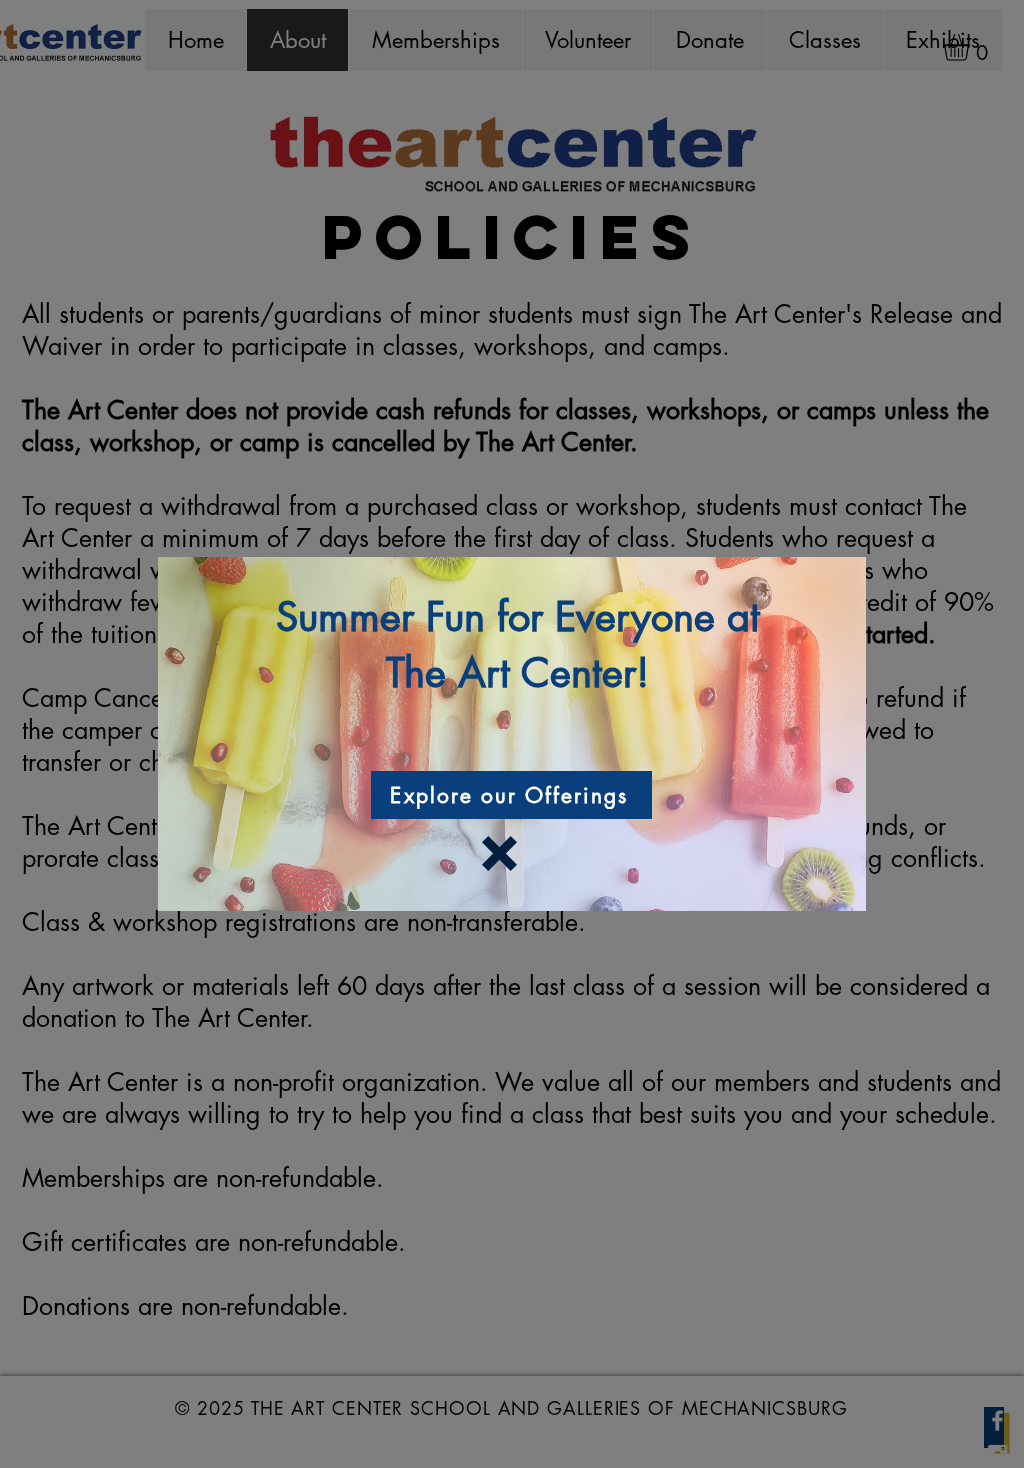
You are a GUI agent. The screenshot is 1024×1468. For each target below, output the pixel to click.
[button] (499, 853)
